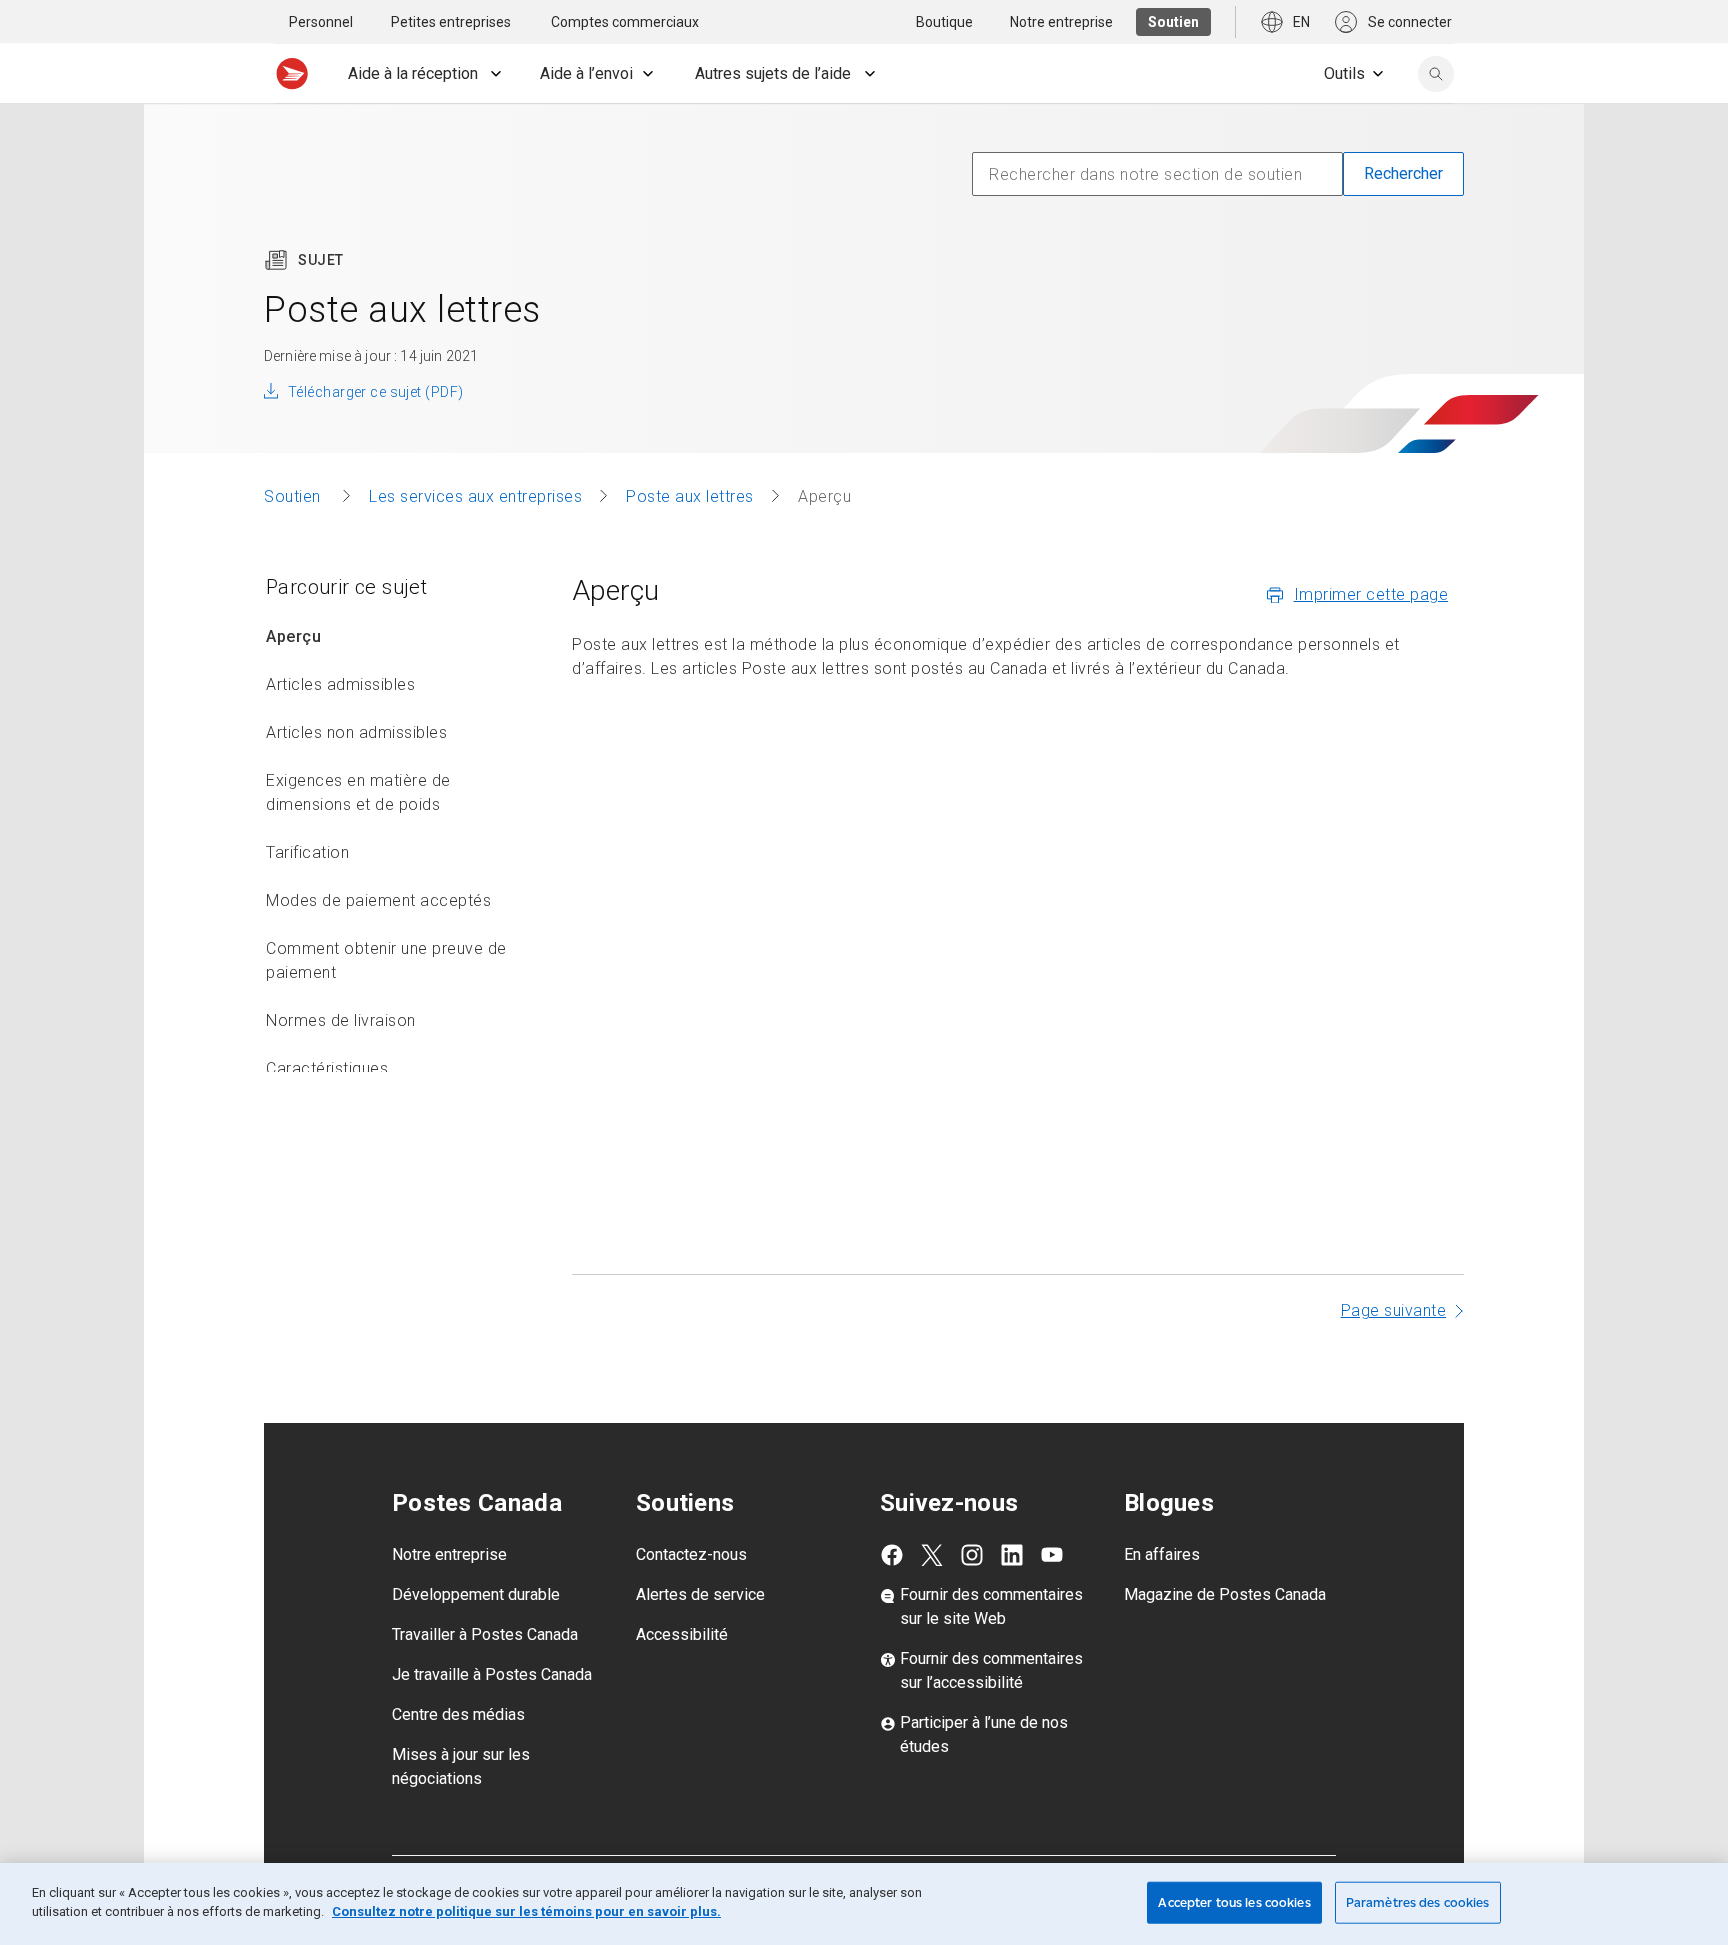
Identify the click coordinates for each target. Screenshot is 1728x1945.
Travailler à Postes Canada (485, 1634)
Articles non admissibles (356, 732)
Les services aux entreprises (475, 496)
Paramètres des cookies (1418, 1902)
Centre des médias (458, 1714)
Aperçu (293, 636)
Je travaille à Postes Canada (492, 1674)
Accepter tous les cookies (1234, 1902)
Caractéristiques (327, 1068)
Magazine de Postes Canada (1225, 1594)
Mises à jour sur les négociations (461, 1766)
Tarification (307, 852)
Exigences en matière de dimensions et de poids (358, 792)
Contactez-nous (691, 1554)
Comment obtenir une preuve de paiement (386, 960)
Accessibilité (682, 1634)
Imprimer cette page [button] (1371, 594)
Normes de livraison (341, 1020)
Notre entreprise (449, 1554)
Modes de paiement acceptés (378, 900)
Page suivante (1394, 1310)
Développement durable (476, 1594)
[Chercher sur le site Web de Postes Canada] (1436, 74)
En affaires (1162, 1554)
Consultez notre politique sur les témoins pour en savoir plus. (526, 1911)
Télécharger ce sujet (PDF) (375, 392)
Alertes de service (700, 1594)
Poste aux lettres (690, 496)
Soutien (294, 496)
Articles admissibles (340, 684)
